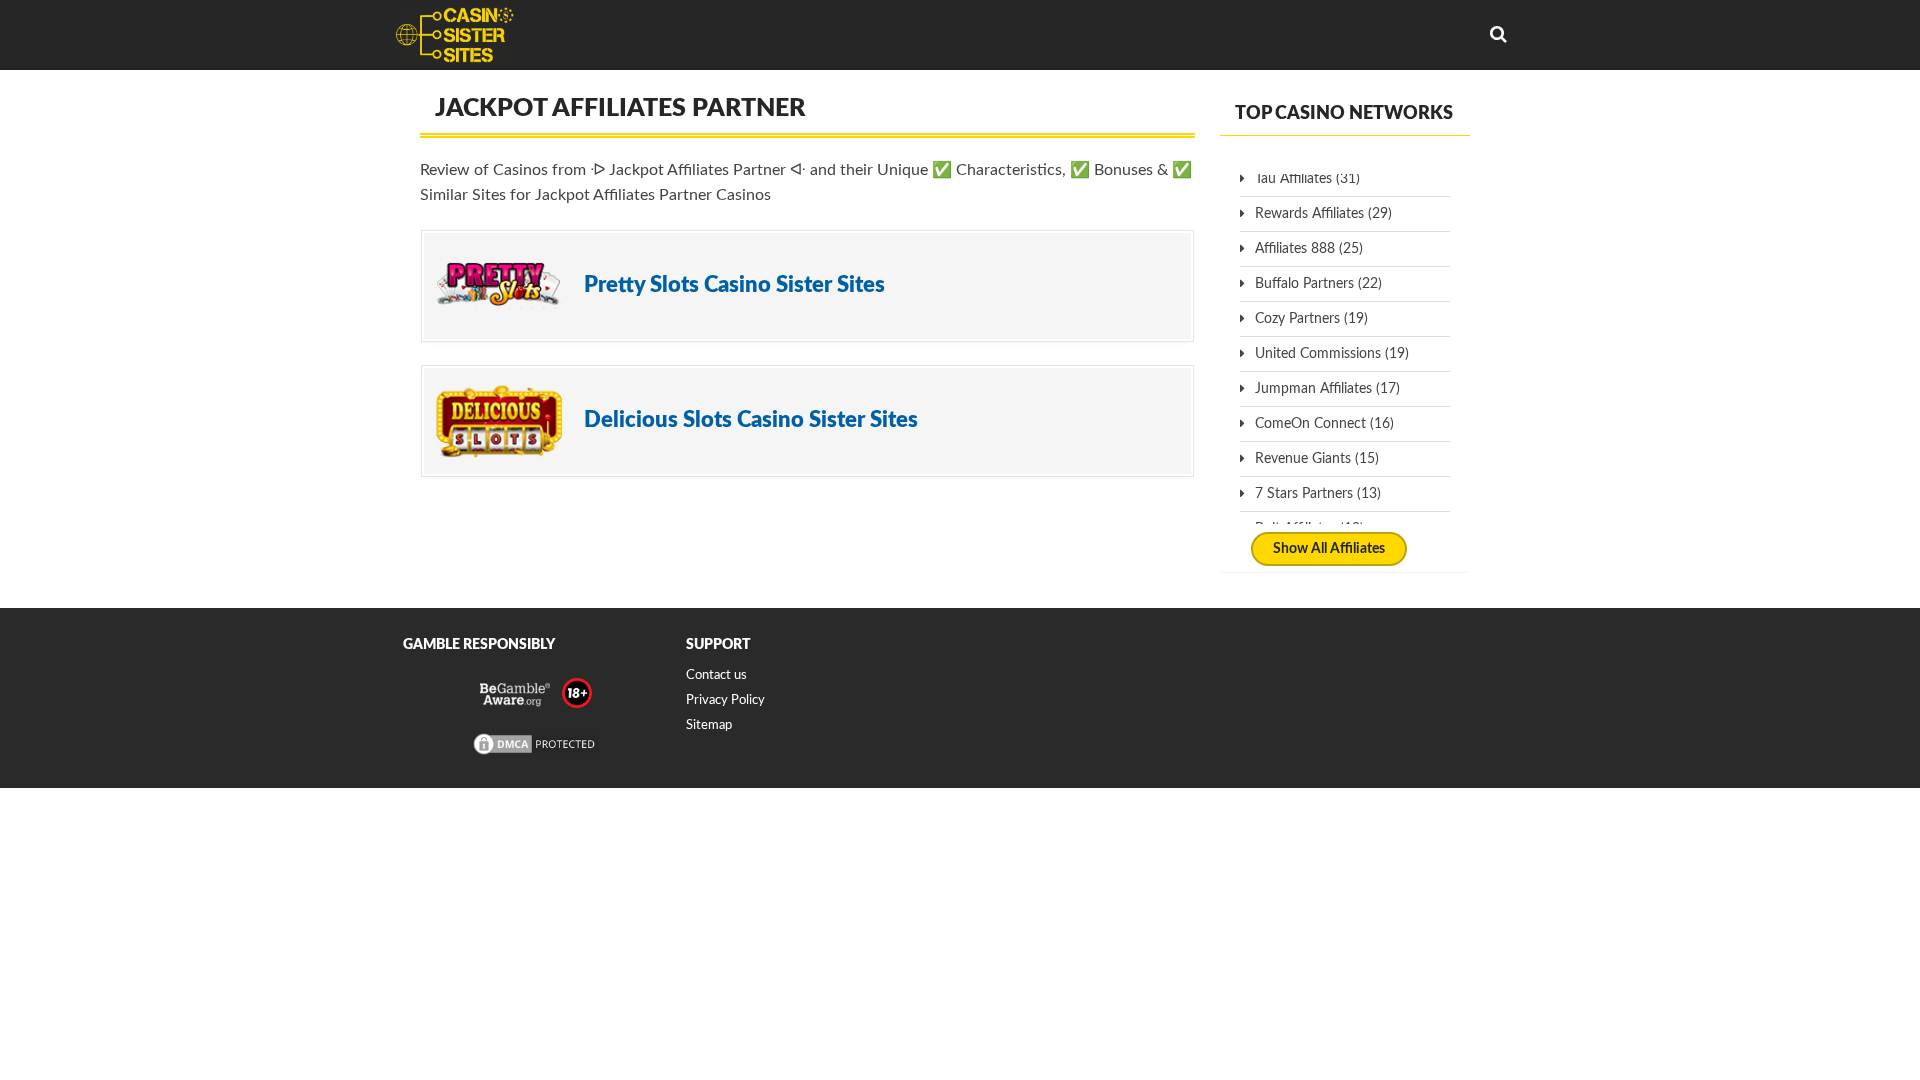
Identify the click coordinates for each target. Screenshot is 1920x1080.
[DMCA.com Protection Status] (536, 753)
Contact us (716, 675)
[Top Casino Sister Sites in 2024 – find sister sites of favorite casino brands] (454, 35)
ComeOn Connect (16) (1324, 424)
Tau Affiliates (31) (1307, 179)
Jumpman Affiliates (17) (1327, 389)
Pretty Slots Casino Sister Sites (734, 285)
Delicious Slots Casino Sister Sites (751, 420)
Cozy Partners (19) (1311, 319)
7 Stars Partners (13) (1318, 494)
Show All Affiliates (1329, 549)
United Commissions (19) (1332, 354)
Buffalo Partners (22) (1318, 284)
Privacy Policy (725, 700)
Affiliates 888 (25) (1309, 249)
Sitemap (709, 725)
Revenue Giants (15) (1317, 459)
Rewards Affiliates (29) (1323, 214)
